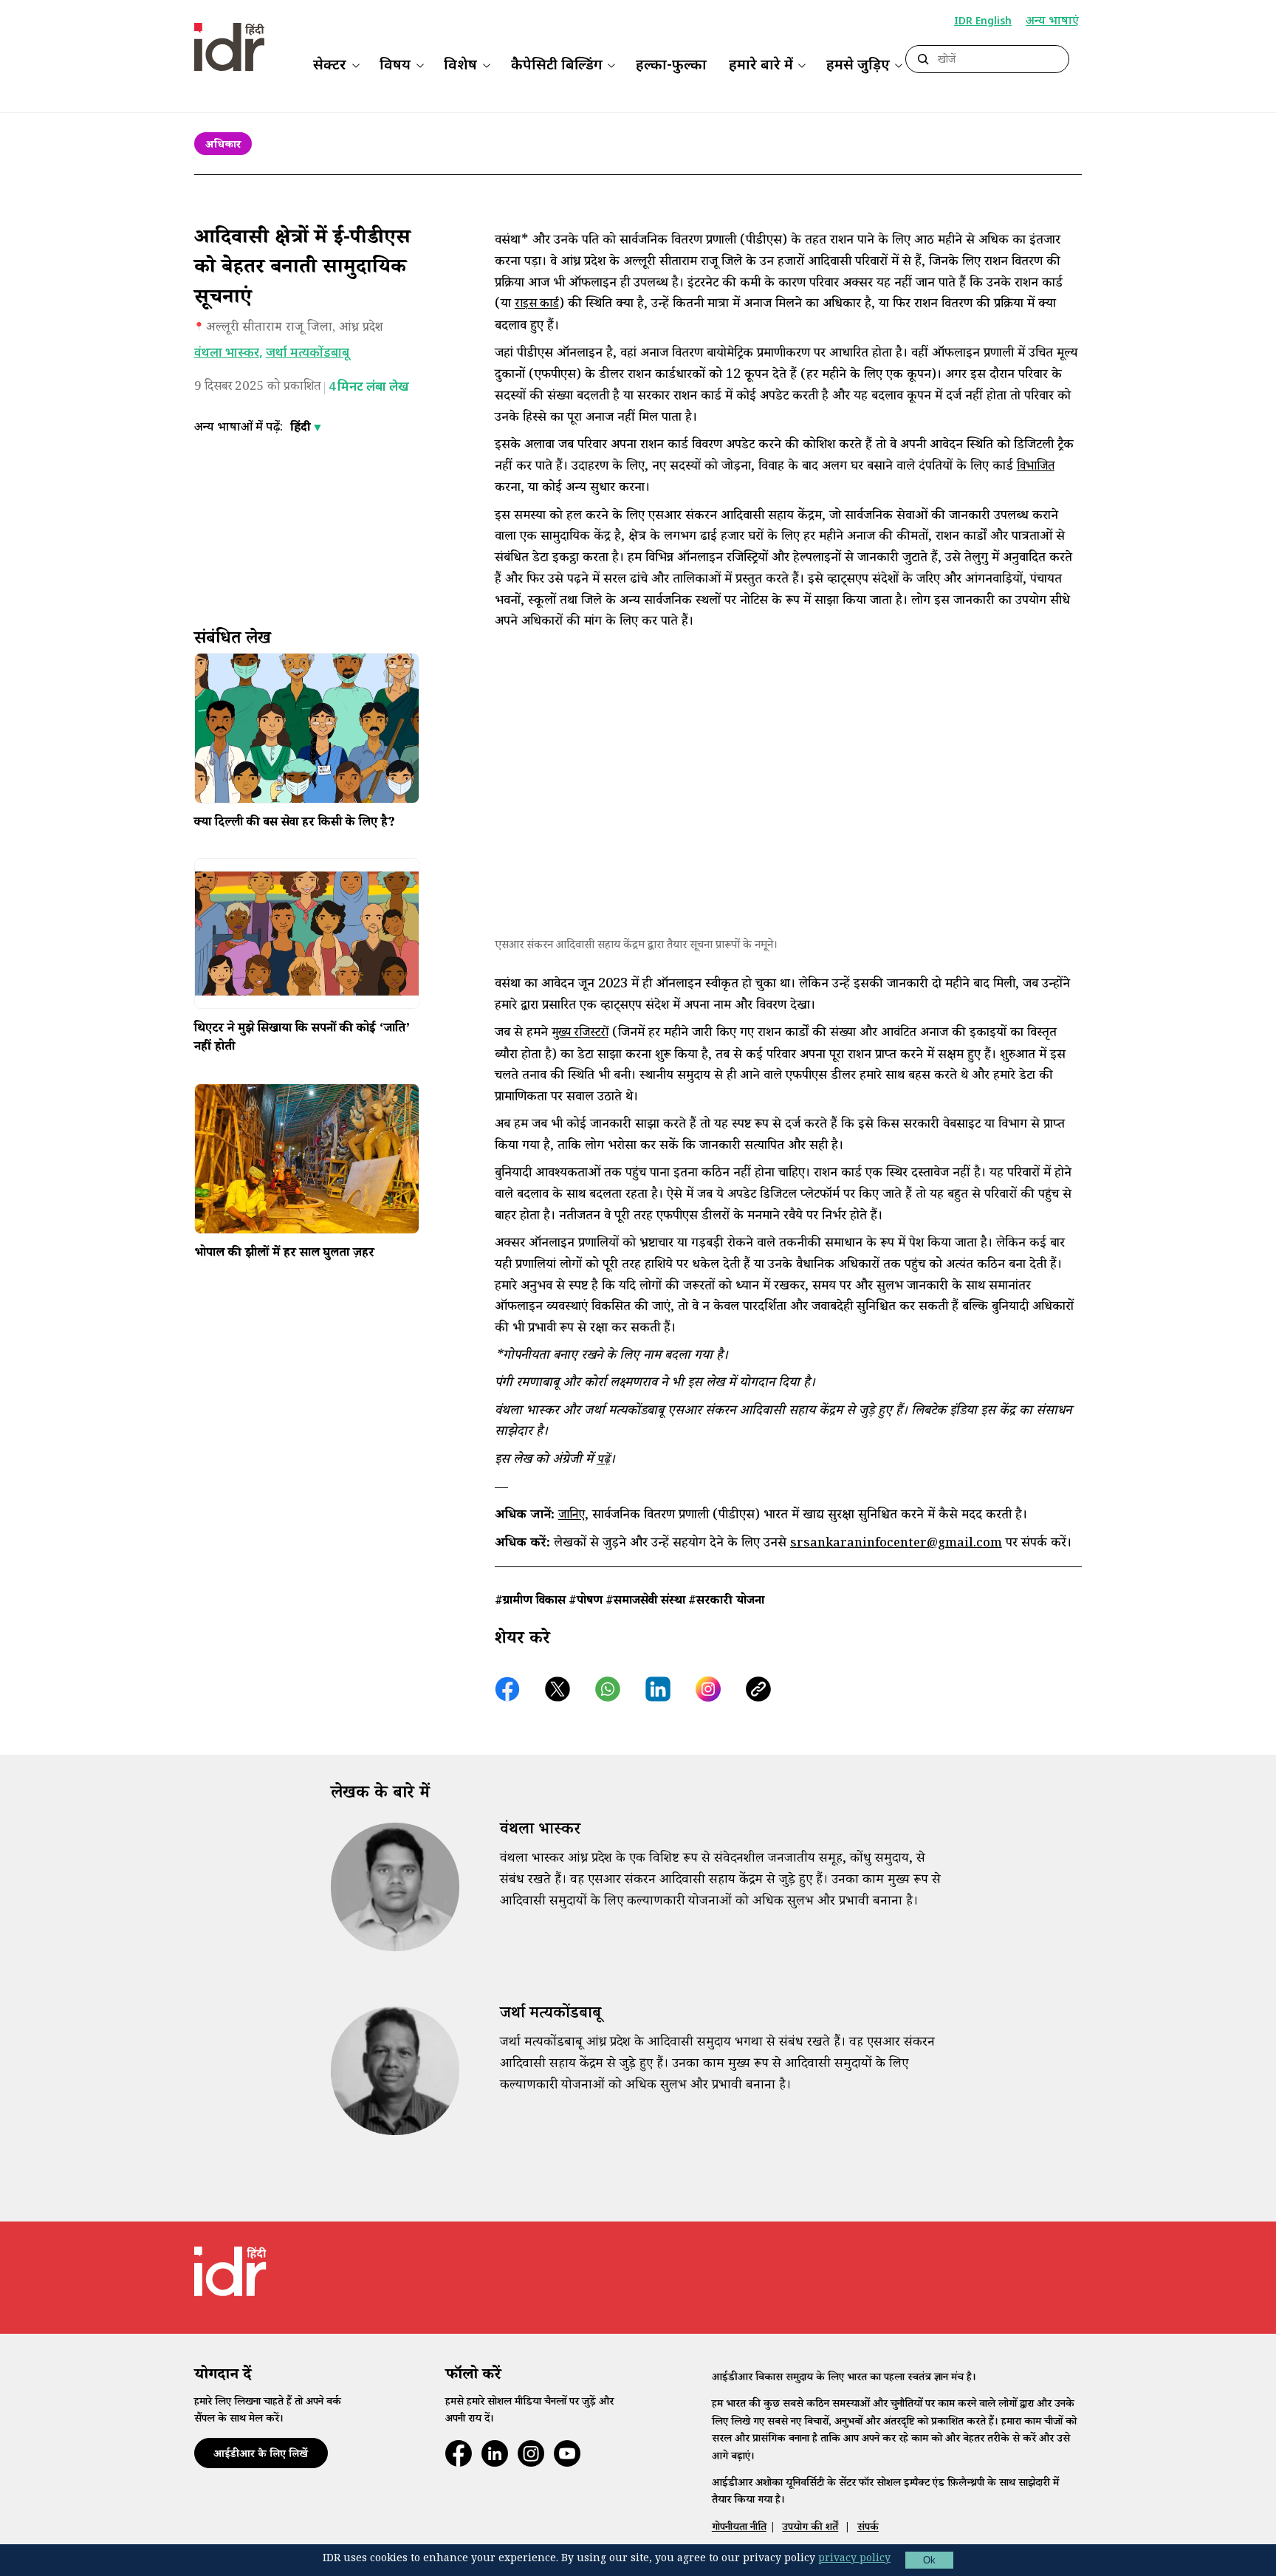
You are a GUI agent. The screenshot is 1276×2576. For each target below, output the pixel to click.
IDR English (983, 22)
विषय (395, 66)
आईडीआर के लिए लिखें (261, 2455)
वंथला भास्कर (227, 354)
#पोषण (586, 1602)
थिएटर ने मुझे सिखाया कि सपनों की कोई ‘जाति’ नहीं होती (302, 1039)
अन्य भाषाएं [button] (1052, 23)
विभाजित (1036, 468)
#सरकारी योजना (726, 1602)
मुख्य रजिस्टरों (580, 1034)
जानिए (572, 1517)
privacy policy (854, 2560)
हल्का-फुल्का (671, 66)
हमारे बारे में (761, 66)
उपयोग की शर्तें (810, 2528)
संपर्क (868, 2528)
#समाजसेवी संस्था (645, 1602)
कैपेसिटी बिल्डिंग (557, 66)
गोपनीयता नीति (739, 2528)
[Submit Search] (923, 60)
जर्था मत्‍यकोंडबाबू (308, 354)
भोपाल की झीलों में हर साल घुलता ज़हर (284, 1255)
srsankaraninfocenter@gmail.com (896, 1545)
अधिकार (223, 146)
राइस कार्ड (537, 305)
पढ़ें (603, 1461)
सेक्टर (330, 66)
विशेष (460, 66)
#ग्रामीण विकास (530, 1602)
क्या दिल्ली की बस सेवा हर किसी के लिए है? (295, 824)
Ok (929, 2560)
